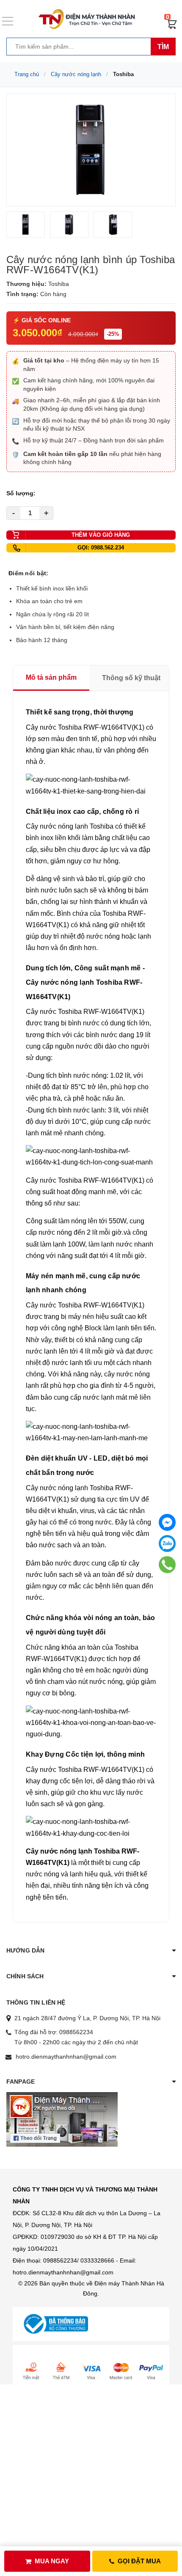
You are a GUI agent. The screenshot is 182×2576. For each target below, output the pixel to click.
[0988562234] (167, 1564)
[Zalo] (167, 1543)
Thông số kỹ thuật (131, 678)
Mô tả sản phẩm (51, 677)
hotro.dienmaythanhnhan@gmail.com (66, 2057)
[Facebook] (167, 1522)
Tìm (163, 47)
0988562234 (76, 2032)
